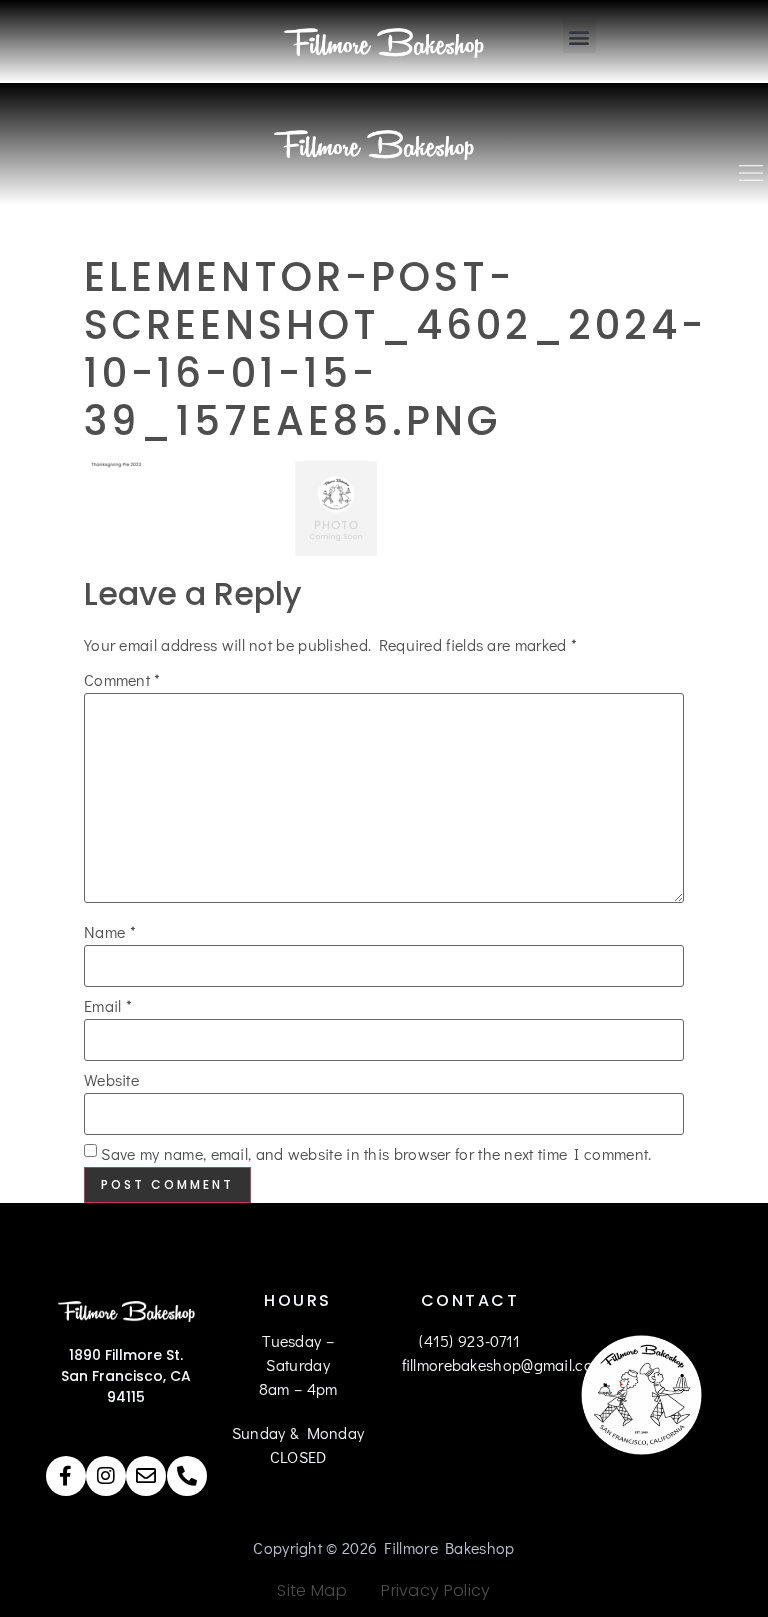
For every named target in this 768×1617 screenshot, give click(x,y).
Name (110, 932)
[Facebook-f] (66, 1476)
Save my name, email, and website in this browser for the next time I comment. (376, 1154)
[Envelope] (146, 1476)
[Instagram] (106, 1476)
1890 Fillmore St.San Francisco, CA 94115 (126, 1376)
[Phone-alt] (187, 1476)
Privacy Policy (429, 1590)
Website (111, 1080)
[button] (579, 36)
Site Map (311, 1590)
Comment (122, 680)
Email (108, 1006)
